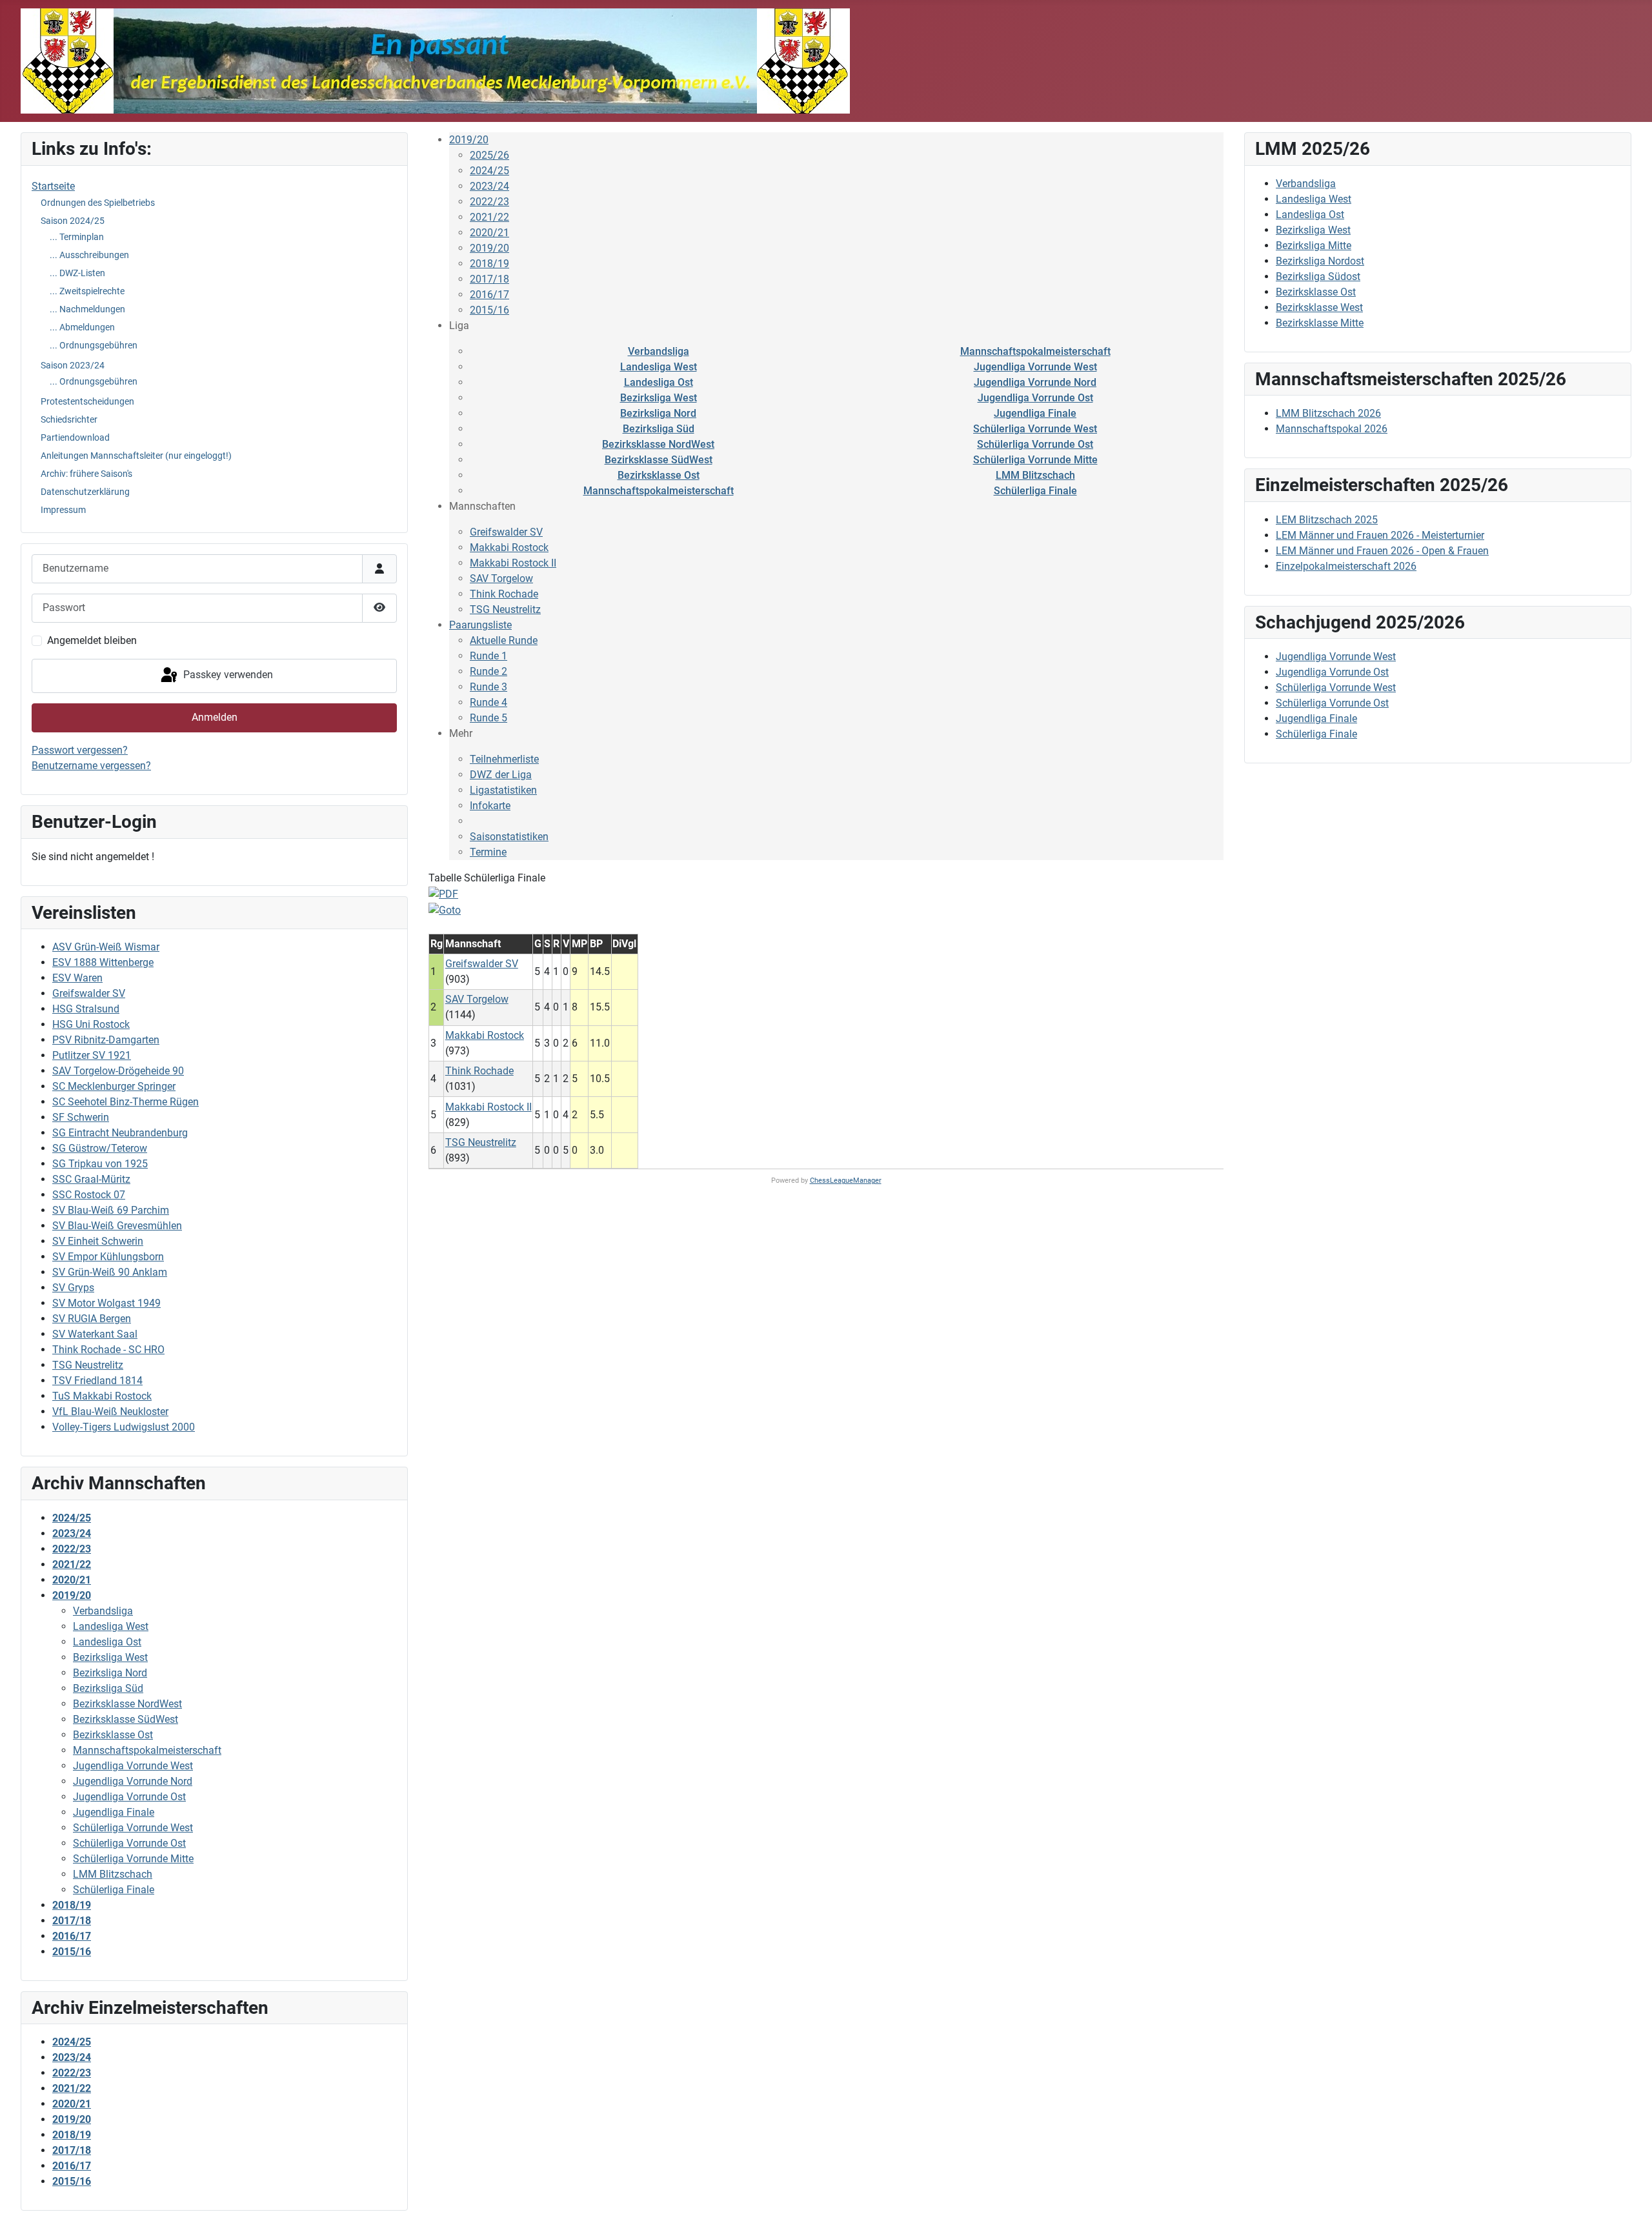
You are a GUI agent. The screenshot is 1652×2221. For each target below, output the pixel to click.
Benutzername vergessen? (91, 766)
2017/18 (489, 279)
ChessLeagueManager (846, 1181)
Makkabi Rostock (509, 548)
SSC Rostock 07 (89, 1195)
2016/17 (489, 295)
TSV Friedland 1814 (97, 1381)
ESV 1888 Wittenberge (103, 962)
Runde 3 (489, 687)
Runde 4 (489, 702)
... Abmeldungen (82, 327)
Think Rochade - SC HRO (108, 1350)
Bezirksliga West (659, 398)
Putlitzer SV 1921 (92, 1055)
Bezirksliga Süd (659, 429)
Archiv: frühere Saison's (86, 474)
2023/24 (489, 186)
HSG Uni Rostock (91, 1024)
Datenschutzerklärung (85, 492)
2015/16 (489, 310)
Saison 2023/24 (73, 365)
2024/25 (489, 171)
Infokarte (490, 806)
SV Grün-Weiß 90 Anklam (110, 1272)
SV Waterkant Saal (95, 1334)
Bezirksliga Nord (658, 413)
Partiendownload (75, 437)
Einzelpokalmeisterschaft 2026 (1346, 566)
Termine (488, 852)
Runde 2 (489, 671)
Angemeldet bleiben (92, 640)
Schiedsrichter (69, 419)
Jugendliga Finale (1035, 413)
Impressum (63, 510)
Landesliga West (659, 367)
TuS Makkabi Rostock (102, 1396)
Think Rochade (504, 594)
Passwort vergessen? (80, 750)
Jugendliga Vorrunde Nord (1035, 382)
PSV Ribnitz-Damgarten (106, 1040)
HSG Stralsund (86, 1009)
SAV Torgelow (501, 578)
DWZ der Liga (501, 775)
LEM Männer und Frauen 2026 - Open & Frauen (1382, 551)
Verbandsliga (659, 351)
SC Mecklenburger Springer (114, 1086)
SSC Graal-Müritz (91, 1179)
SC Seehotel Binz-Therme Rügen (126, 1102)
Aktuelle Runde (504, 640)
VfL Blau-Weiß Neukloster (110, 1412)
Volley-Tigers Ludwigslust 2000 (124, 1427)
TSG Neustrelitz (88, 1365)
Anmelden (215, 717)
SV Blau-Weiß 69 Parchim (111, 1210)
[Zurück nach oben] (1629, 2197)
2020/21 (489, 233)
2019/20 (469, 140)
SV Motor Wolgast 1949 (106, 1303)
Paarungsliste (480, 625)
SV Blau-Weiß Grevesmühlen (117, 1226)
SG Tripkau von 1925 (100, 1164)
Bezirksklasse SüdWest (659, 460)
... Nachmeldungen (87, 309)
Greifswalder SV (89, 993)
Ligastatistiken (503, 790)
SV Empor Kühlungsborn (108, 1257)
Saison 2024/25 (73, 221)
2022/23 (489, 202)
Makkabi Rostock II (513, 563)
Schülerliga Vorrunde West (1035, 429)
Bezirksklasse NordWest (658, 444)
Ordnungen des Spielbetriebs (98, 203)
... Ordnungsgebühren (94, 345)
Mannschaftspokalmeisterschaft (1035, 351)
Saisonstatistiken (509, 837)
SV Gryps (73, 1288)
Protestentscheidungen (87, 401)
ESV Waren (77, 978)
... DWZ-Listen (77, 273)
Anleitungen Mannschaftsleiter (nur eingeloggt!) (136, 456)
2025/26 (489, 155)
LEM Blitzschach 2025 (1327, 520)
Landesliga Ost (659, 382)
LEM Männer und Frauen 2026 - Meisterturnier (1380, 535)
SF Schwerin (81, 1117)
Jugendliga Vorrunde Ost (1035, 398)
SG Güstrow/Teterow (100, 1148)
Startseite (53, 186)
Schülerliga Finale (1035, 491)
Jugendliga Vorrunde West (1035, 367)
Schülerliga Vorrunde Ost (1035, 444)
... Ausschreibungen (89, 255)
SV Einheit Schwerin (98, 1241)
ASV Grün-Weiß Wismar (106, 947)
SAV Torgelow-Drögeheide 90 (118, 1071)
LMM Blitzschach (1035, 475)
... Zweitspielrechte (87, 291)
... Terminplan (77, 237)
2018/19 (489, 264)
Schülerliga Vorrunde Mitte (1035, 460)
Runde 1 (489, 656)
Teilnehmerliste (504, 759)
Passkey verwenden (227, 675)
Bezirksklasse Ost (659, 475)
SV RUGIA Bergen (92, 1319)
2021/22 (489, 217)
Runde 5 (489, 718)
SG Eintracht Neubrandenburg (120, 1133)
